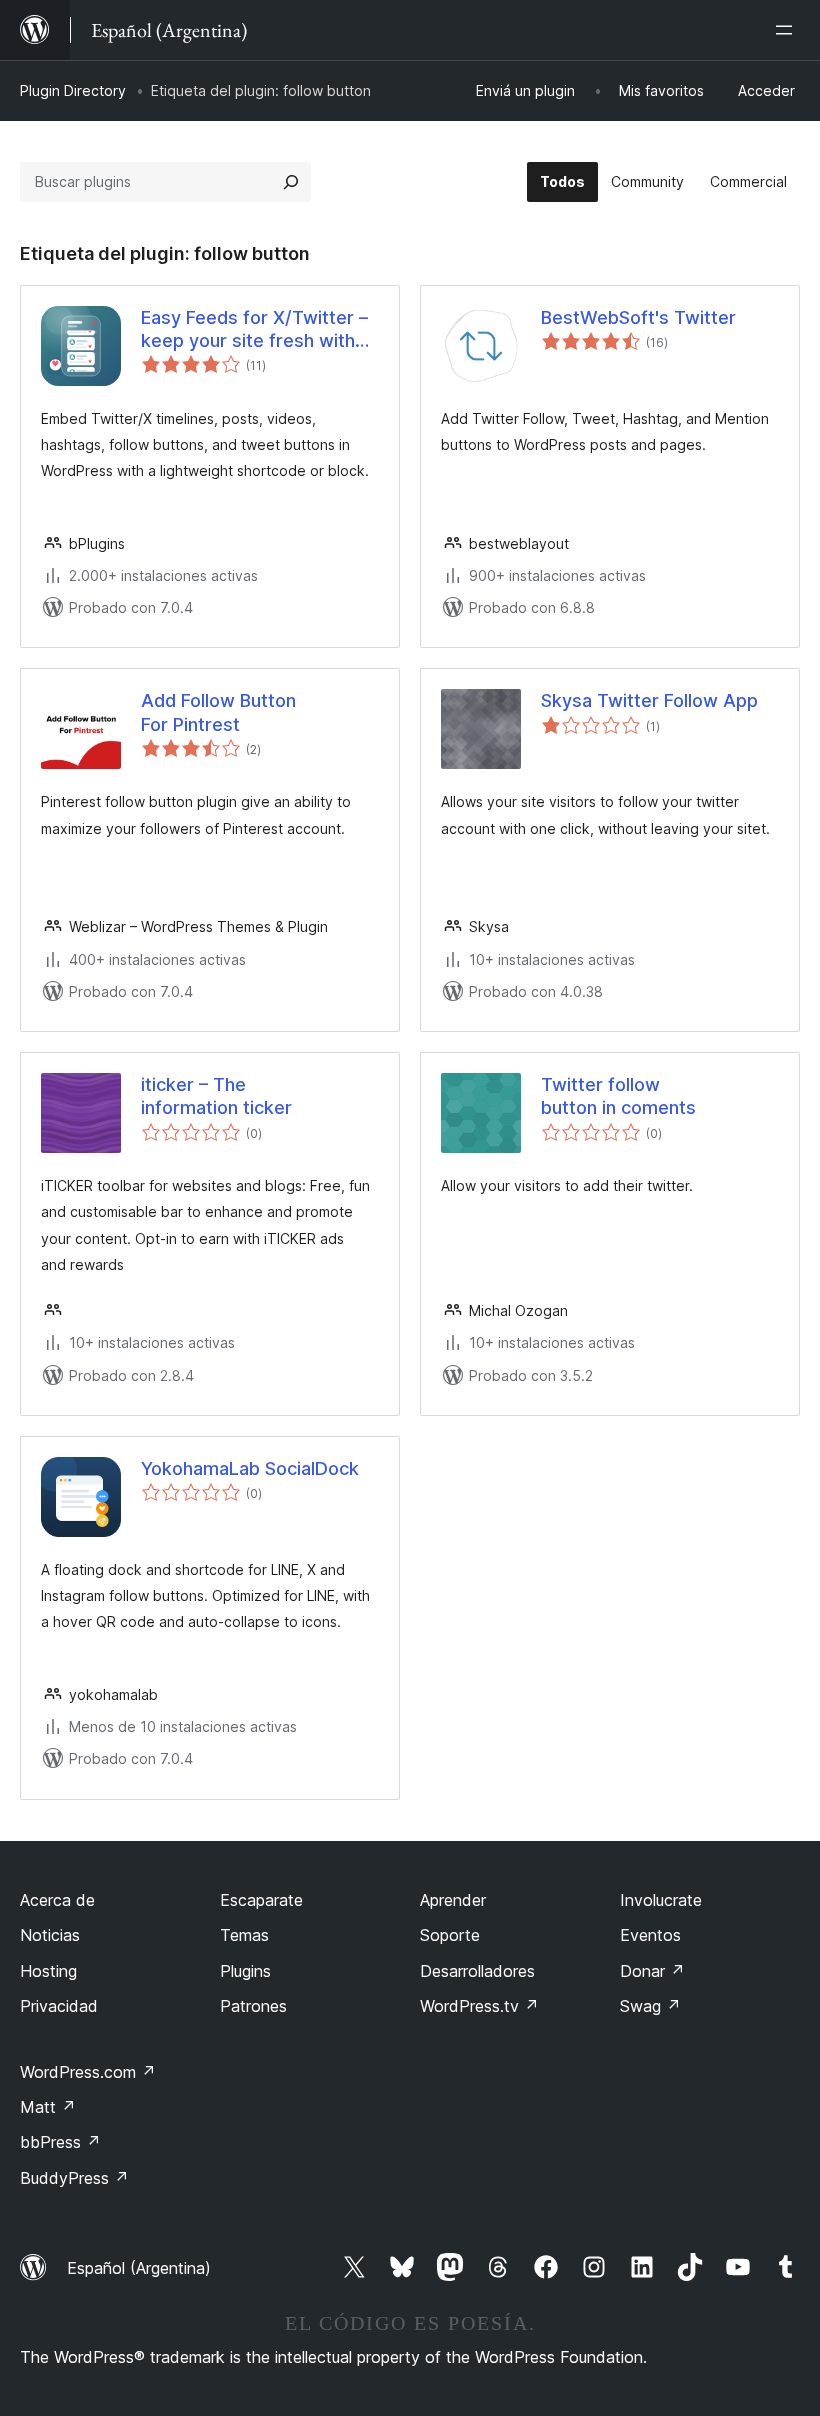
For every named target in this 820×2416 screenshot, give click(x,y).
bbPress (60, 2142)
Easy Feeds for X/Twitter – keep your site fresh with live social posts (254, 330)
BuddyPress (74, 2178)
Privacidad (59, 2006)
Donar (652, 1971)
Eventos (650, 1935)
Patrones (253, 2006)
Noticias (50, 1935)
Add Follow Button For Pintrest (218, 712)
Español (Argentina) (139, 2268)
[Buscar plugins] (291, 182)
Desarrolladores (477, 1971)
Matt (48, 2107)
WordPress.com (88, 2072)
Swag (650, 2006)
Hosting (48, 1971)
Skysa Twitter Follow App (649, 700)
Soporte (450, 1935)
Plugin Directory (73, 90)
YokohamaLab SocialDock (250, 1468)
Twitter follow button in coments (618, 1096)
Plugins (245, 1971)
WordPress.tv (479, 2006)
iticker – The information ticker (216, 1096)
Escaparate (261, 1900)
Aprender (453, 1900)
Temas (244, 1935)
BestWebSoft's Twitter (638, 317)
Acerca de (57, 1900)
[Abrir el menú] (788, 30)
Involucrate (661, 1900)
